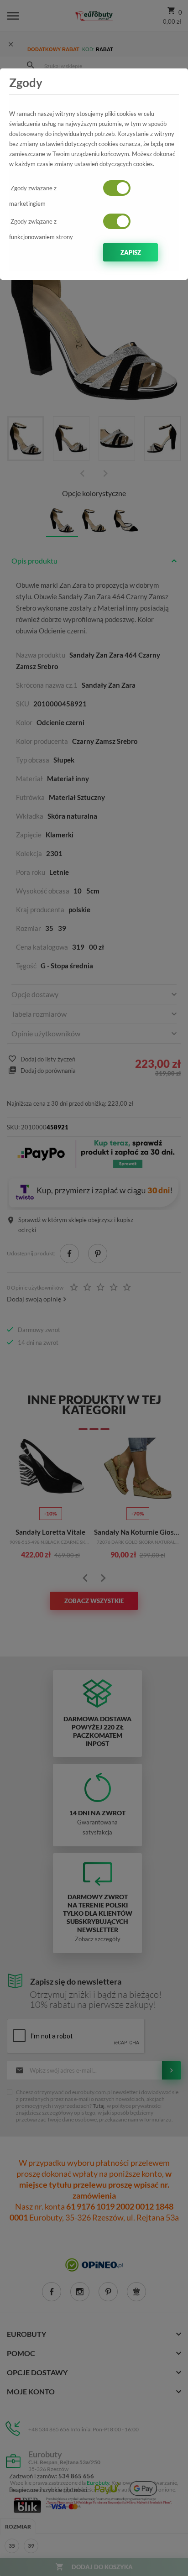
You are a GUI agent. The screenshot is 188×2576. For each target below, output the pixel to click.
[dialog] (94, 1288)
